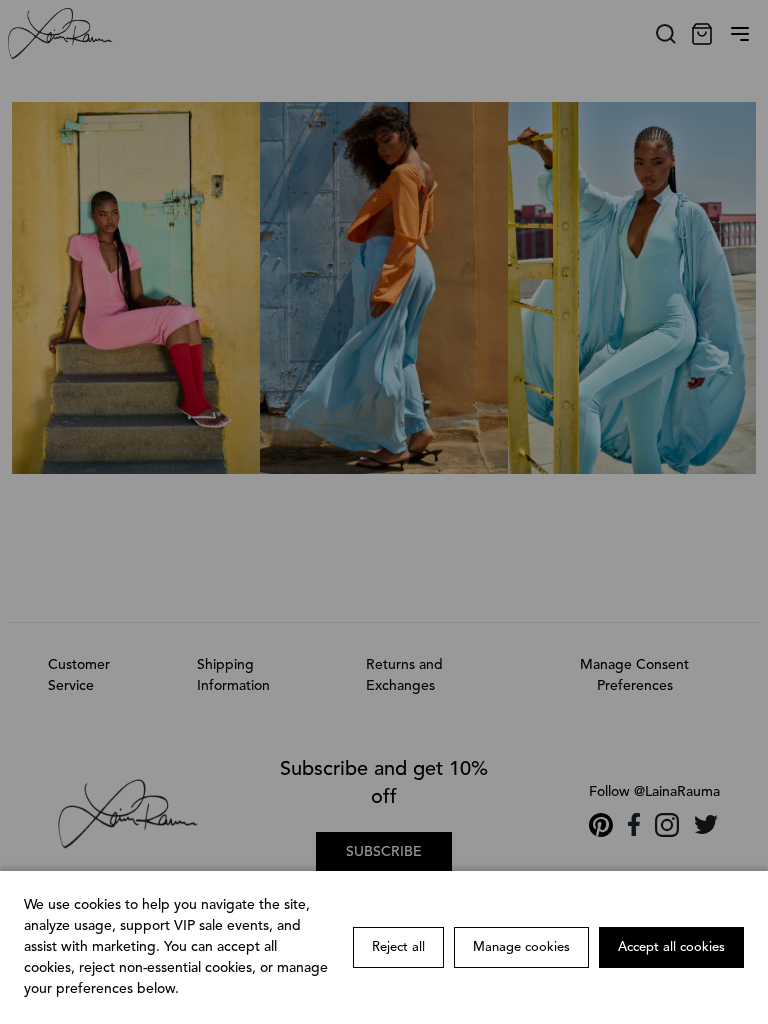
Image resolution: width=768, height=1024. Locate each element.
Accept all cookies (671, 947)
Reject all (398, 947)
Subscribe (384, 852)
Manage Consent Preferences (634, 675)
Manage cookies (521, 947)
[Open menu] (740, 34)
